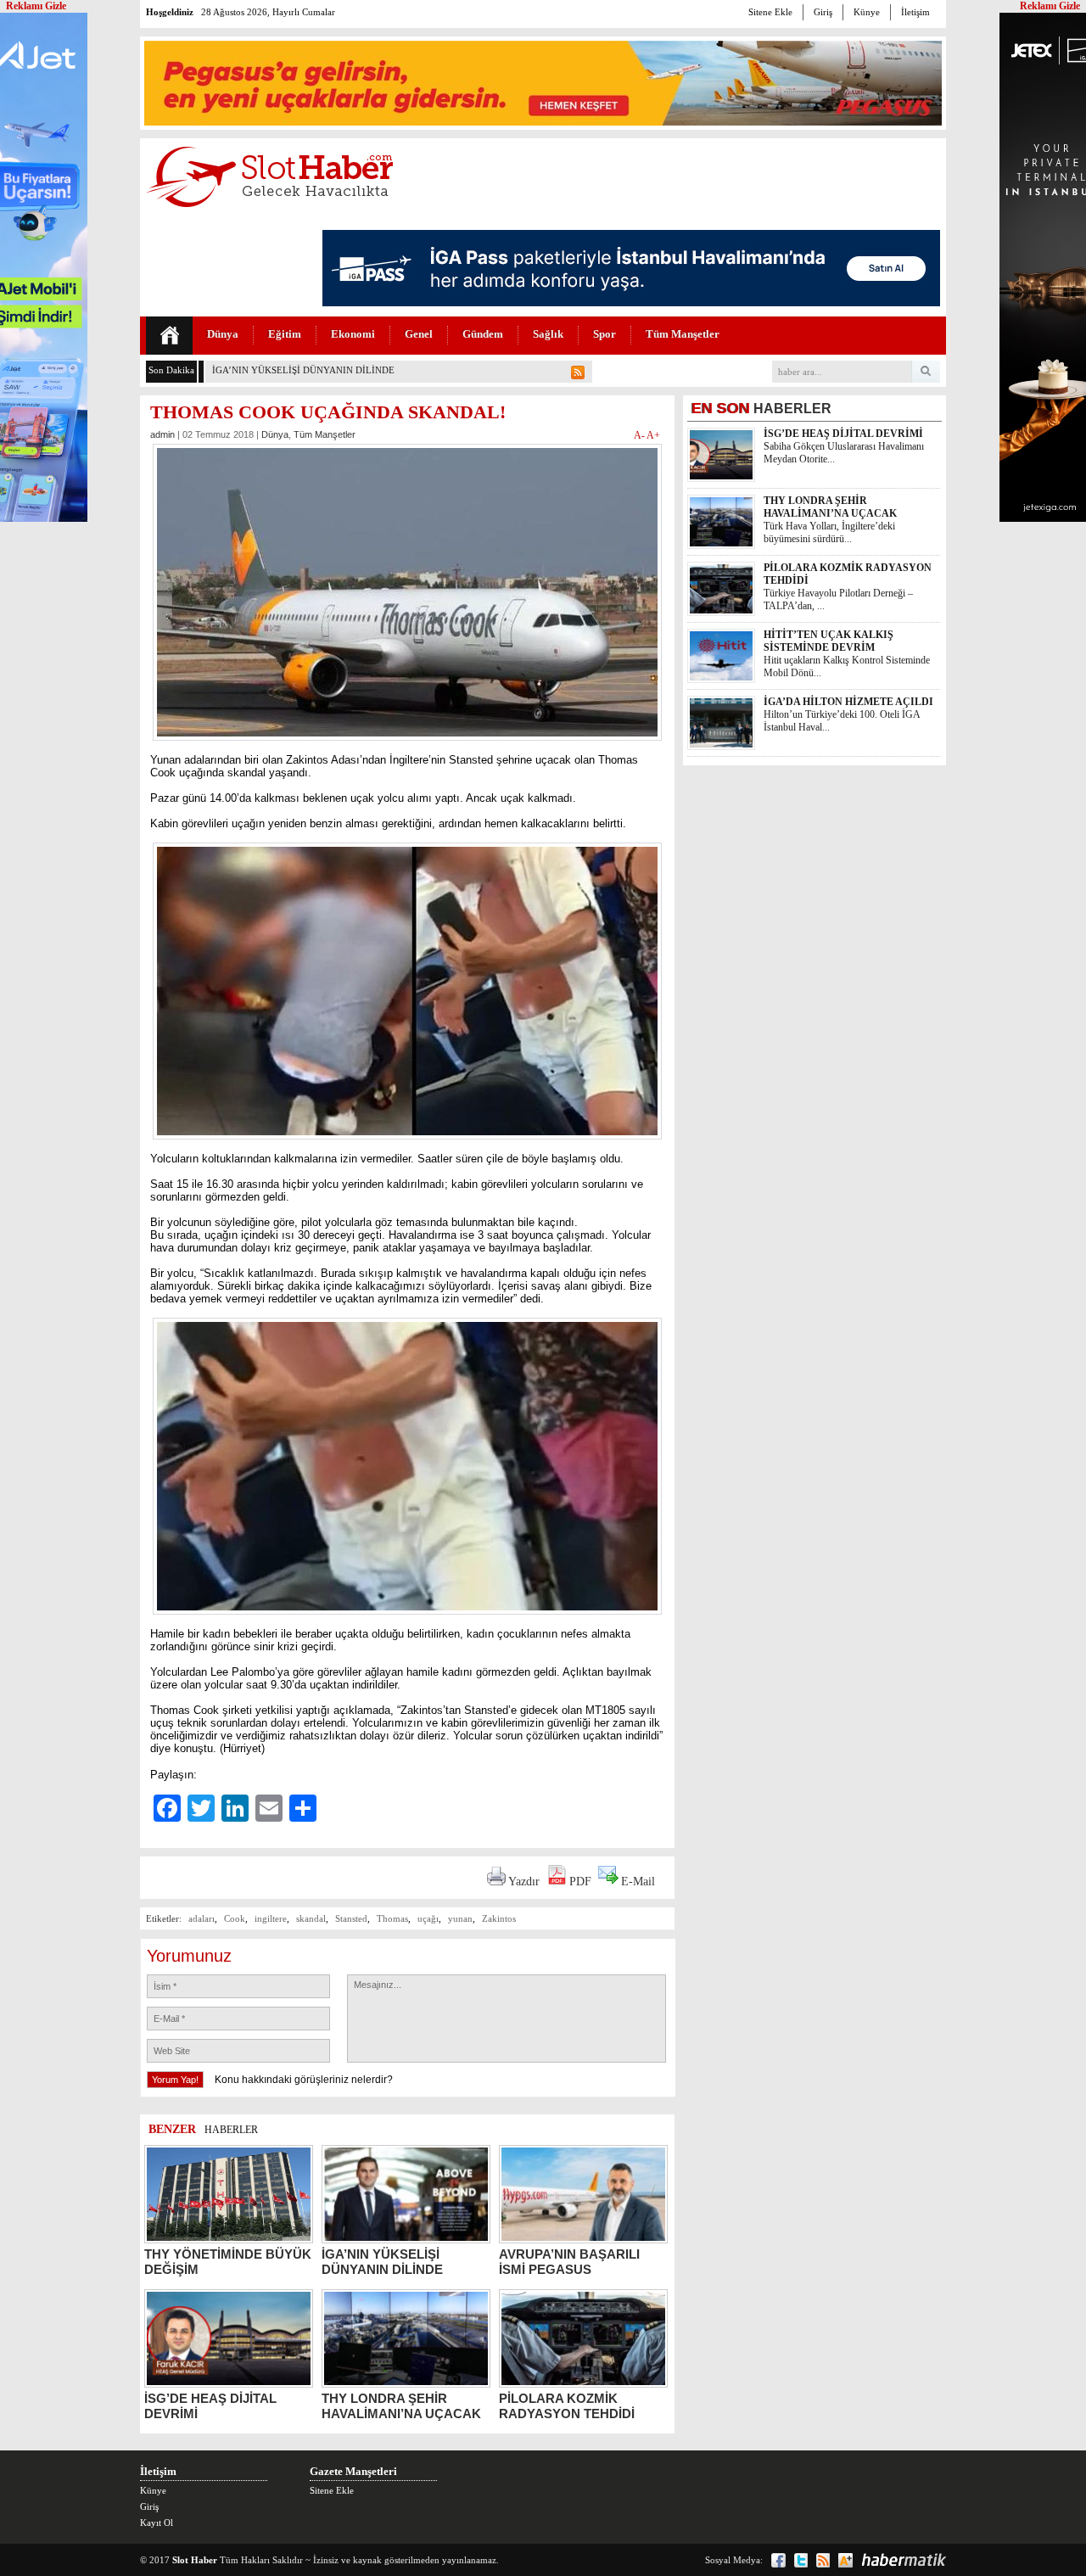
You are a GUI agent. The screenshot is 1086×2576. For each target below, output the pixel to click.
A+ (653, 435)
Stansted (351, 1918)
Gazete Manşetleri (353, 2471)
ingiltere (271, 1918)
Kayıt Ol (157, 2523)
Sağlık (548, 334)
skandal (311, 1918)
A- (640, 435)
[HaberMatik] (904, 2560)
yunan (460, 1918)
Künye (867, 12)
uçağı (428, 1918)
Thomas (392, 1918)
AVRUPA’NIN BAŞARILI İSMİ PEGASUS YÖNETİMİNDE (331, 370)
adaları (202, 1918)
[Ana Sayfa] (169, 336)
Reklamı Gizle (1050, 6)
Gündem (483, 334)
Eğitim (285, 334)
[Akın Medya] (845, 2560)
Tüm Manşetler (683, 334)
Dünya (223, 334)
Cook (235, 1918)
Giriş (823, 12)
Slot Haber (195, 2560)
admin (162, 434)
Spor (605, 334)
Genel (419, 334)
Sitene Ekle (770, 12)
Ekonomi (353, 334)
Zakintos (499, 1918)
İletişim (915, 12)
